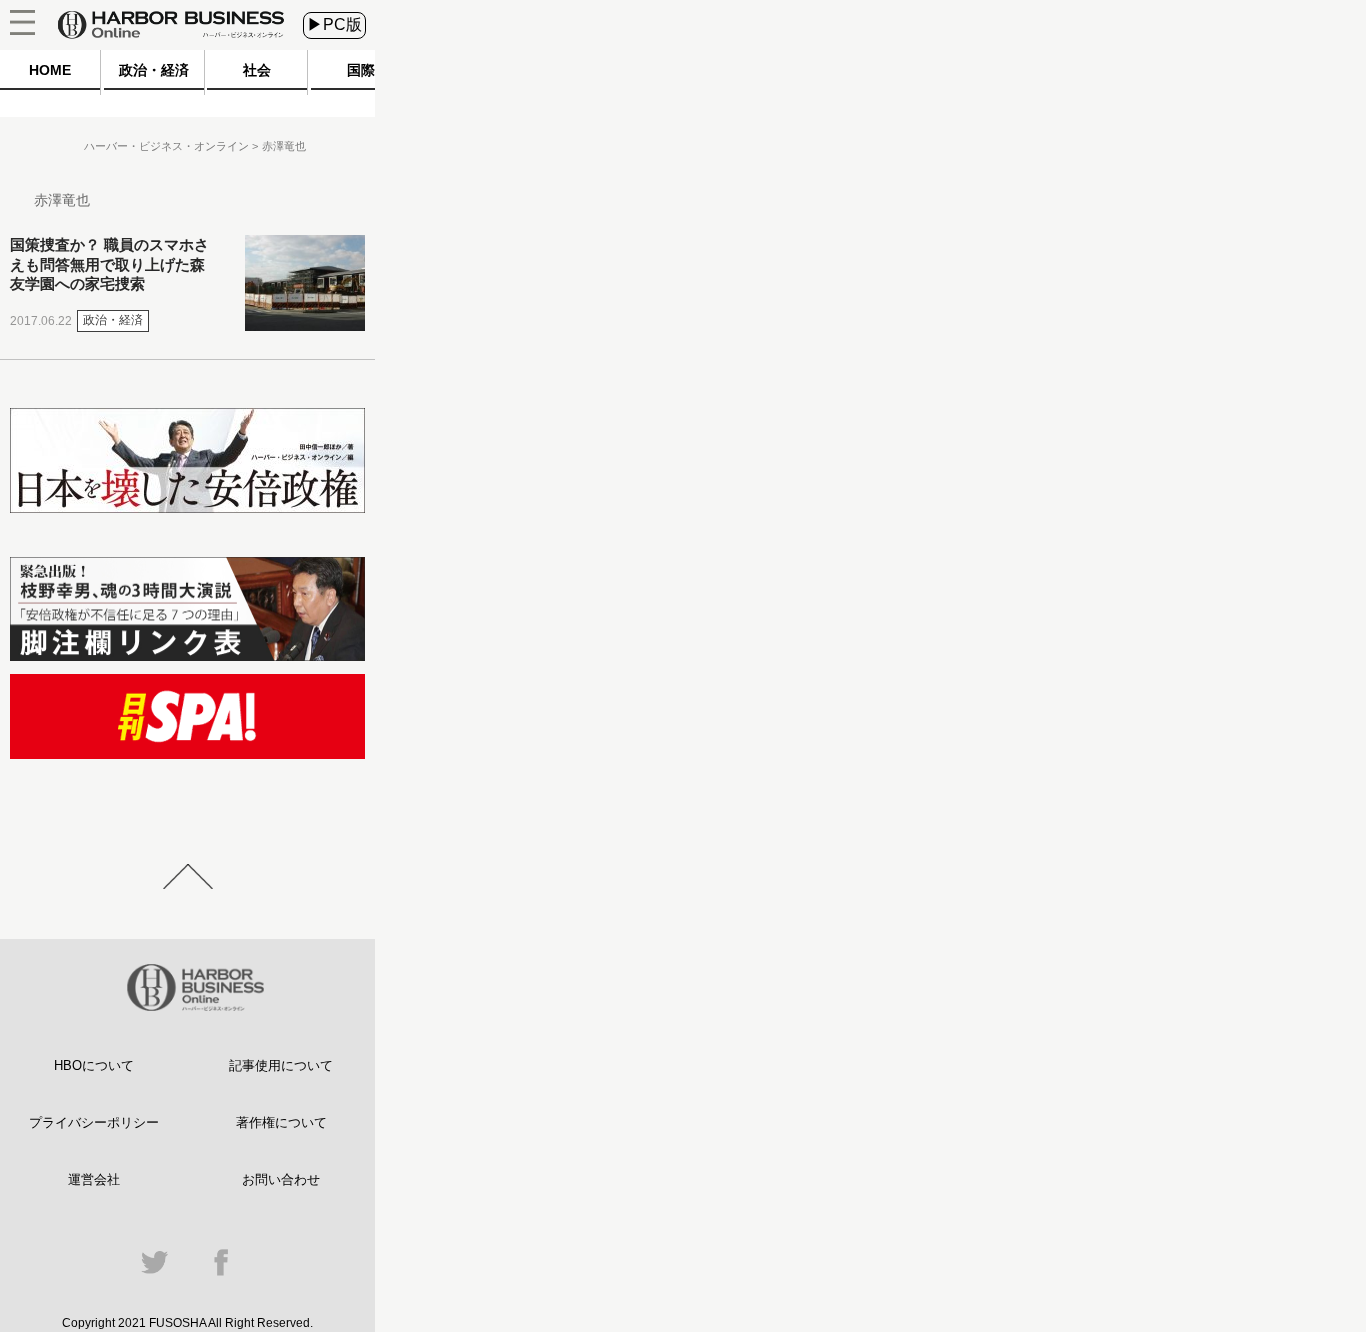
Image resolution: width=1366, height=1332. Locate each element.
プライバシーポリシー (94, 1122)
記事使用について (281, 1065)
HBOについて (94, 1065)
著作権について (281, 1122)
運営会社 (94, 1179)
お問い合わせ (281, 1179)
